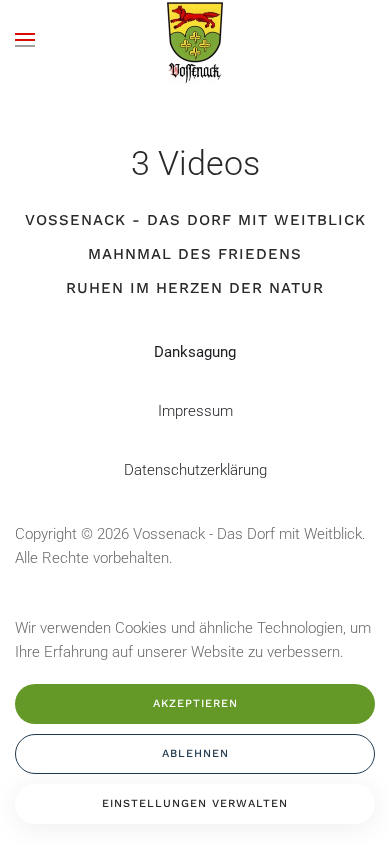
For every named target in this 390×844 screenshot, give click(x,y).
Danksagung (195, 352)
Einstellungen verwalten (195, 803)
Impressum (195, 411)
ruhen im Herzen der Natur (195, 288)
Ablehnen (195, 753)
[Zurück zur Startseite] (195, 40)
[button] (25, 40)
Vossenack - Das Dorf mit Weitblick (195, 220)
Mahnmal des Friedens (195, 254)
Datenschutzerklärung (195, 470)
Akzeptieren (195, 703)
